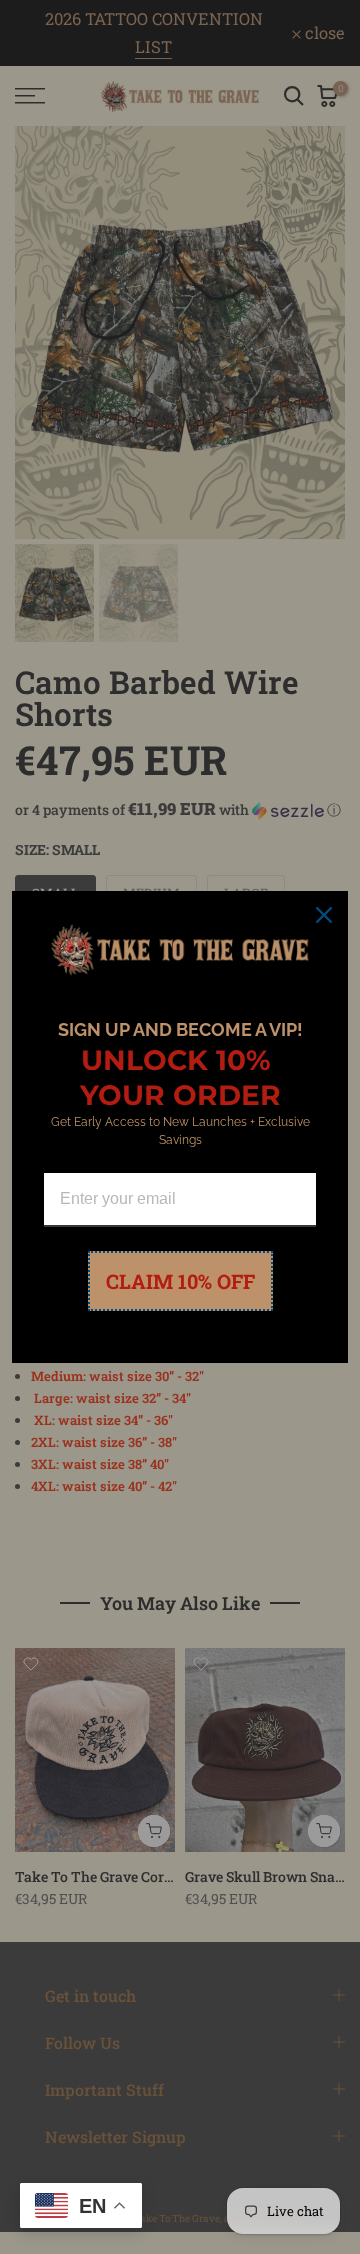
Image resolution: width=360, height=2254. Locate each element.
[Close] (324, 915)
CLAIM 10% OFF (180, 1281)
